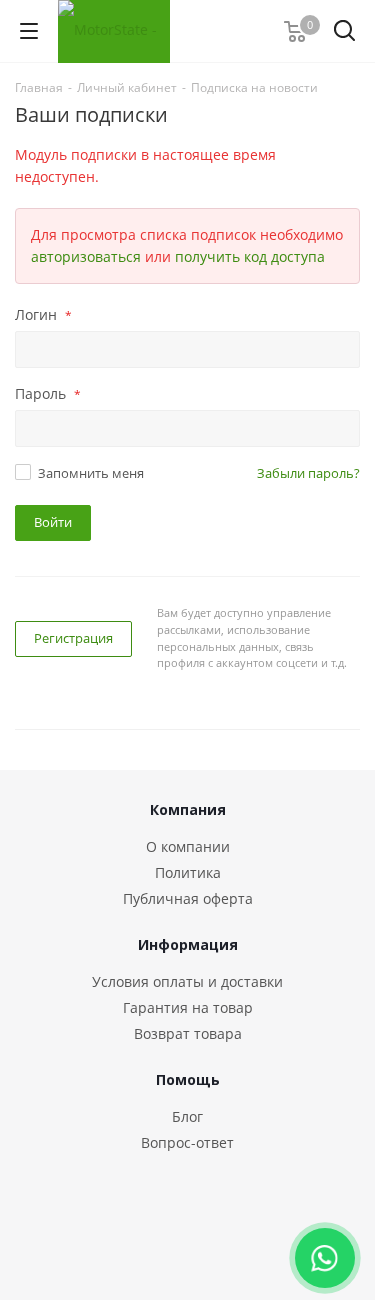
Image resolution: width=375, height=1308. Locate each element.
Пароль (48, 393)
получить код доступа (250, 256)
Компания (188, 809)
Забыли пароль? (308, 473)
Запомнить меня (91, 473)
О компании (188, 846)
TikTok (220, 1247)
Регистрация (73, 638)
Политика (188, 872)
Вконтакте (170, 1247)
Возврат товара (188, 1033)
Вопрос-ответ (187, 1142)
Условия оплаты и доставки (187, 981)
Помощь (188, 1079)
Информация (188, 944)
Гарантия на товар (188, 1007)
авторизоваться (86, 256)
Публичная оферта (188, 898)
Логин (43, 314)
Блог (187, 1116)
